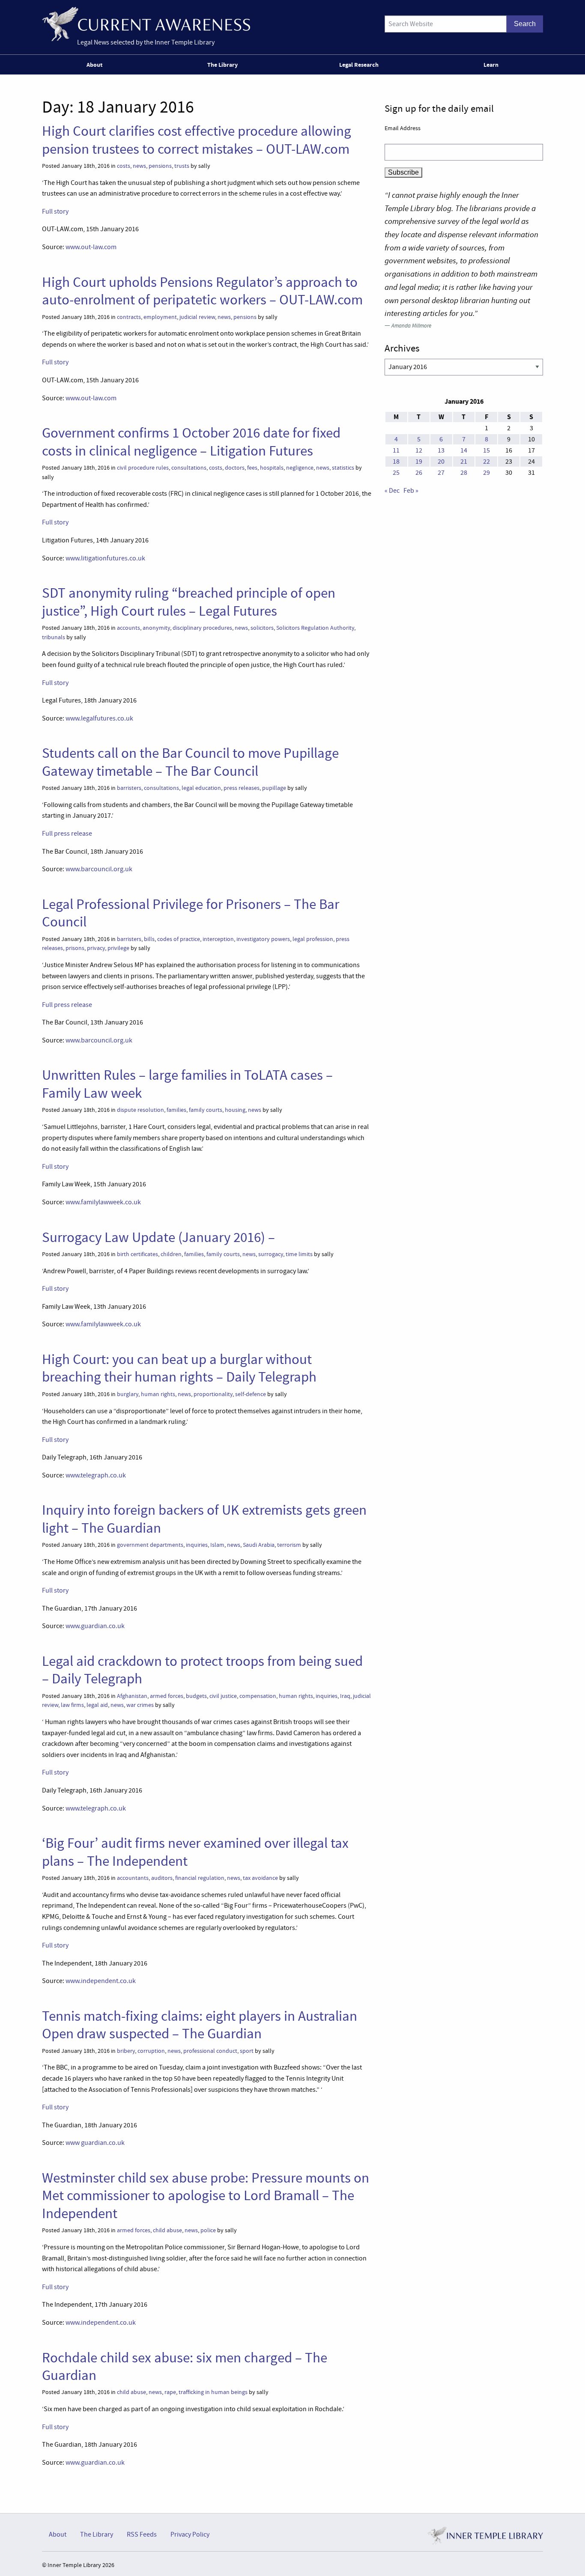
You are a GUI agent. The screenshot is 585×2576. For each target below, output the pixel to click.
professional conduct (210, 2051)
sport (247, 2051)
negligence (300, 468)
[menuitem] (96, 65)
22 (487, 462)
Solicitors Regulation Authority (315, 628)
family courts (206, 1110)
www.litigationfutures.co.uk (105, 558)
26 (419, 473)
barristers (129, 788)
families (176, 1110)
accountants (133, 1878)
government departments (150, 1545)
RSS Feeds (142, 2534)
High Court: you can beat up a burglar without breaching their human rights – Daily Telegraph (179, 1368)
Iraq (345, 1696)
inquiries (197, 1545)
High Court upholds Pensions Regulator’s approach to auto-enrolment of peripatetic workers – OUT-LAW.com (202, 291)
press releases (242, 788)
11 (396, 450)
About (94, 65)
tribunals (54, 637)
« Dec (392, 491)
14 (464, 450)
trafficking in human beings (213, 2392)
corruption (151, 2051)
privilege (118, 948)
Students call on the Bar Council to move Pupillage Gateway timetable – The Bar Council (190, 762)
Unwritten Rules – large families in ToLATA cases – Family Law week (187, 1084)
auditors (162, 1878)
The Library (222, 65)
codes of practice (179, 939)
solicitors (262, 628)
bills (149, 939)
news (139, 166)
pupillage (274, 788)
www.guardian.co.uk (95, 1626)
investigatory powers (263, 939)
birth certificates (137, 1254)
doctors (235, 468)
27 (441, 473)
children (171, 1254)
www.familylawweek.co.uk (103, 1202)
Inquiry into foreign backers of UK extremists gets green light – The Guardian (204, 1519)
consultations (189, 468)
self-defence (251, 1394)
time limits (299, 1254)
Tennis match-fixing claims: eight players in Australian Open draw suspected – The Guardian (200, 2025)
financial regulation (200, 1878)
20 (441, 462)
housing (235, 1110)
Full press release (67, 834)
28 (464, 473)
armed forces (167, 1696)
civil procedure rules (143, 468)
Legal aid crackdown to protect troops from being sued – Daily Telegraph (202, 1670)
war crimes (140, 1705)
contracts (129, 317)
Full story (55, 211)
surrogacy (271, 1254)
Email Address (403, 128)
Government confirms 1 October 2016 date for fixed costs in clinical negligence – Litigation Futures (191, 442)
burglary (128, 1394)
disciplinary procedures (202, 628)
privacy (96, 948)
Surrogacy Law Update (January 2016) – (158, 1237)
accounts (128, 628)
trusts (182, 166)
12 (419, 450)
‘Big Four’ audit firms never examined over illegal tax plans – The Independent (195, 1852)
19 (419, 462)
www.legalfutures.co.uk (99, 718)
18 (396, 462)
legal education (201, 788)
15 (487, 450)
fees (252, 468)
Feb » (411, 491)
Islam (217, 1545)
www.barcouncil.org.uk (99, 869)
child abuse (167, 2230)
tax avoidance (260, 1878)
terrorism (289, 1545)
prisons (75, 948)
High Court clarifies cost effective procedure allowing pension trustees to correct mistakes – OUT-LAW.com (197, 140)
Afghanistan (132, 1696)
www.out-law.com (91, 247)
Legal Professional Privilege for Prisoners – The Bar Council (191, 913)
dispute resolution (140, 1110)
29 (487, 473)
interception (218, 939)
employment (160, 317)
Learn (491, 65)
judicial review (197, 317)
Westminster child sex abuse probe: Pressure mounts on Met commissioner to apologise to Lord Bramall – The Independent (206, 2196)
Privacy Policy (190, 2534)
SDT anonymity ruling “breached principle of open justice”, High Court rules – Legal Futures (189, 602)
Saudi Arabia (259, 1545)
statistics (343, 468)
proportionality (213, 1394)
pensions (160, 166)
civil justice (223, 1696)
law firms (72, 1705)
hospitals (272, 468)
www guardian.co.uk (95, 2143)
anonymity (156, 628)
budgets (196, 1696)
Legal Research (359, 65)
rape (170, 2392)
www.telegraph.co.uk (96, 1475)
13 (441, 450)
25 (396, 473)
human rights (158, 1394)
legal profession (313, 939)
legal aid (97, 1705)
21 (464, 462)
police (208, 2230)
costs (124, 166)
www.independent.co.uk (101, 1981)
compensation (258, 1696)
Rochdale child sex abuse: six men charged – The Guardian (185, 2366)
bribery (126, 2051)
